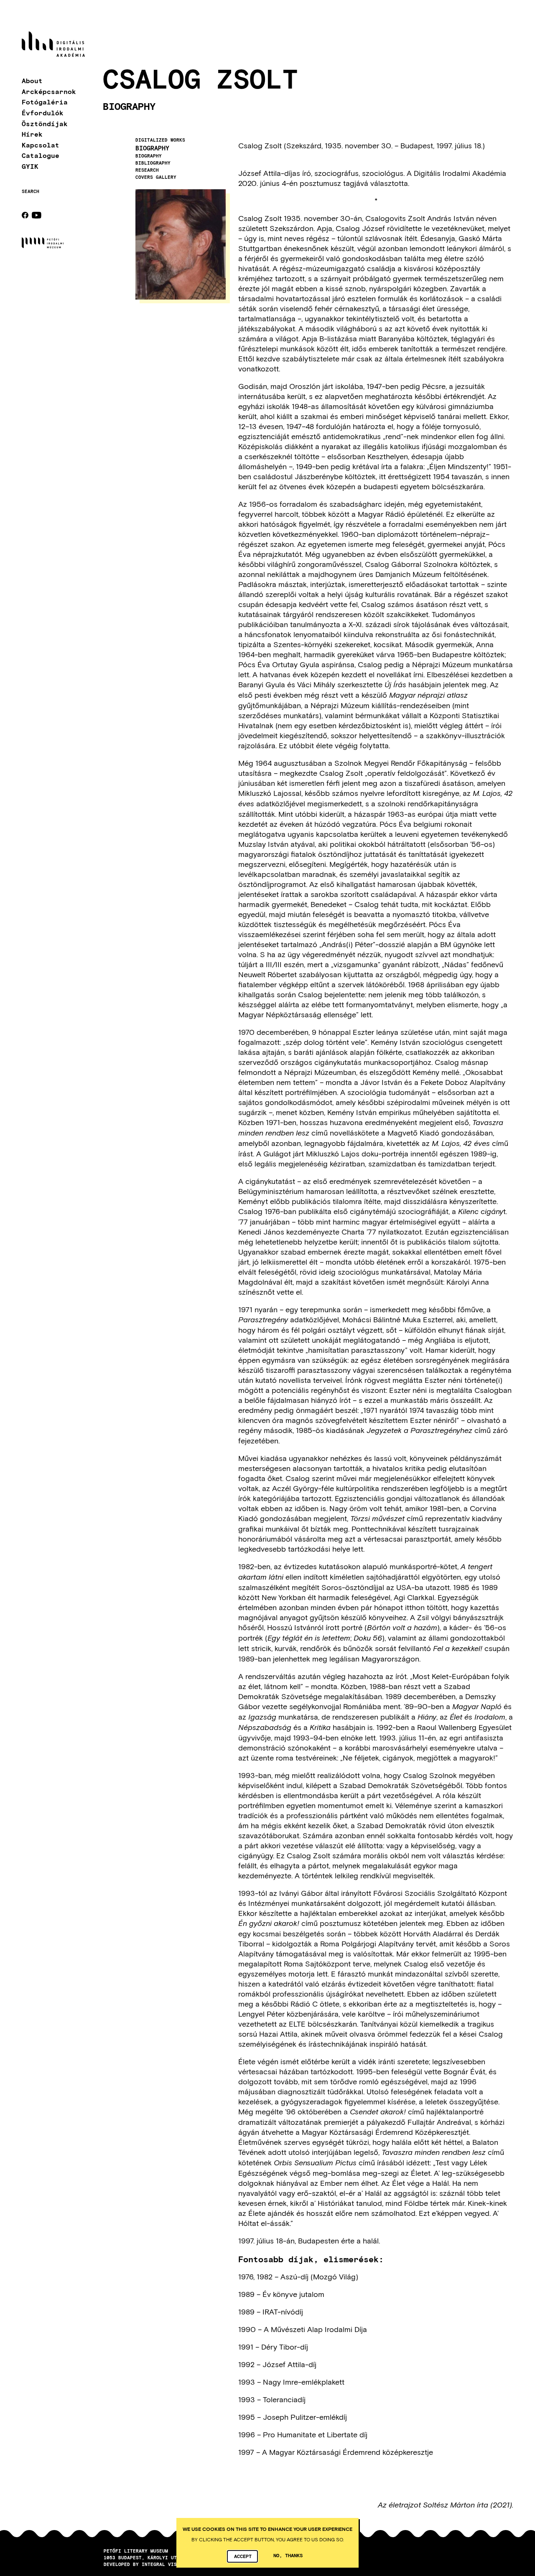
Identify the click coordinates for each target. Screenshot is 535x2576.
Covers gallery (156, 177)
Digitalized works (160, 140)
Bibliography (153, 163)
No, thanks (288, 2555)
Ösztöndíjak (45, 123)
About (32, 81)
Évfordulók (43, 113)
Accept (243, 2556)
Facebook (25, 215)
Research (147, 170)
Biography (152, 148)
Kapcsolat (41, 145)
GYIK (30, 166)
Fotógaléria (45, 102)
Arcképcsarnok (49, 91)
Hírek (32, 134)
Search (31, 191)
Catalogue (41, 156)
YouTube (37, 215)
